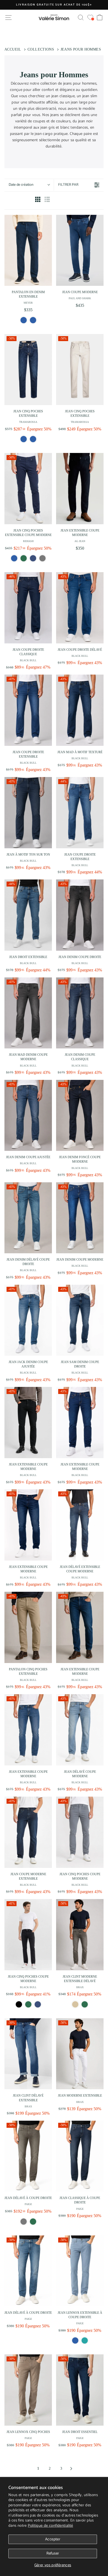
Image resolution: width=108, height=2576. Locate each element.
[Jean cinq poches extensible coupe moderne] (28, 489)
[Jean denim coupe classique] (80, 1013)
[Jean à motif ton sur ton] (28, 813)
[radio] (38, 200)
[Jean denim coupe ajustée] (28, 1115)
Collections (41, 49)
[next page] (71, 2469)
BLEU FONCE (33, 439)
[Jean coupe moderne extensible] (28, 1832)
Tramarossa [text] (28, 422)
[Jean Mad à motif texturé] (80, 710)
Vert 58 (28, 2004)
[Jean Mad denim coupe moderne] (28, 1013)
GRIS (24, 2222)
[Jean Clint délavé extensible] (28, 2054)
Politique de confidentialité (50, 2526)
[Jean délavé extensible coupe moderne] (80, 1525)
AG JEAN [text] (80, 541)
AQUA (85, 2340)
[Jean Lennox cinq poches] (28, 2390)
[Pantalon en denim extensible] (28, 250)
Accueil (13, 49)
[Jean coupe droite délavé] (80, 608)
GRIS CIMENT (42, 558)
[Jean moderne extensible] (80, 2054)
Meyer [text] (28, 303)
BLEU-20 (33, 320)
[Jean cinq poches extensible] (28, 370)
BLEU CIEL (75, 2340)
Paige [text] (28, 2204)
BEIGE (75, 2004)
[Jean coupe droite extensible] (28, 710)
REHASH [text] (28, 541)
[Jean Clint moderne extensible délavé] (80, 1935)
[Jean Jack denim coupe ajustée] (28, 1320)
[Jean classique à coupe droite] (80, 2156)
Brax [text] (80, 1987)
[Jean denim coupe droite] (80, 915)
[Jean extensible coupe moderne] (80, 489)
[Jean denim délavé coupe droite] (28, 1218)
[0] (90, 17)
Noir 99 (19, 2004)
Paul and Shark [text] (80, 298)
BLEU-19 (24, 320)
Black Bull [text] (28, 660)
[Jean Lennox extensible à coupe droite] (80, 2271)
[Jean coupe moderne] (80, 250)
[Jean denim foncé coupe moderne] (80, 1115)
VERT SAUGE (24, 558)
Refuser (53, 2553)
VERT (85, 2004)
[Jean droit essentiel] (80, 2390)
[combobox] (29, 185)
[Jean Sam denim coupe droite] (80, 1320)
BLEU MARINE (33, 558)
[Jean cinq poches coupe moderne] (80, 1832)
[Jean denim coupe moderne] (80, 1218)
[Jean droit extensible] (28, 915)
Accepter (53, 2539)
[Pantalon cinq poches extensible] (28, 1627)
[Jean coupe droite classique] (28, 608)
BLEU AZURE (14, 558)
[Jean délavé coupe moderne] (80, 1730)
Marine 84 (38, 2004)
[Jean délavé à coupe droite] (28, 2156)
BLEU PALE (24, 439)
